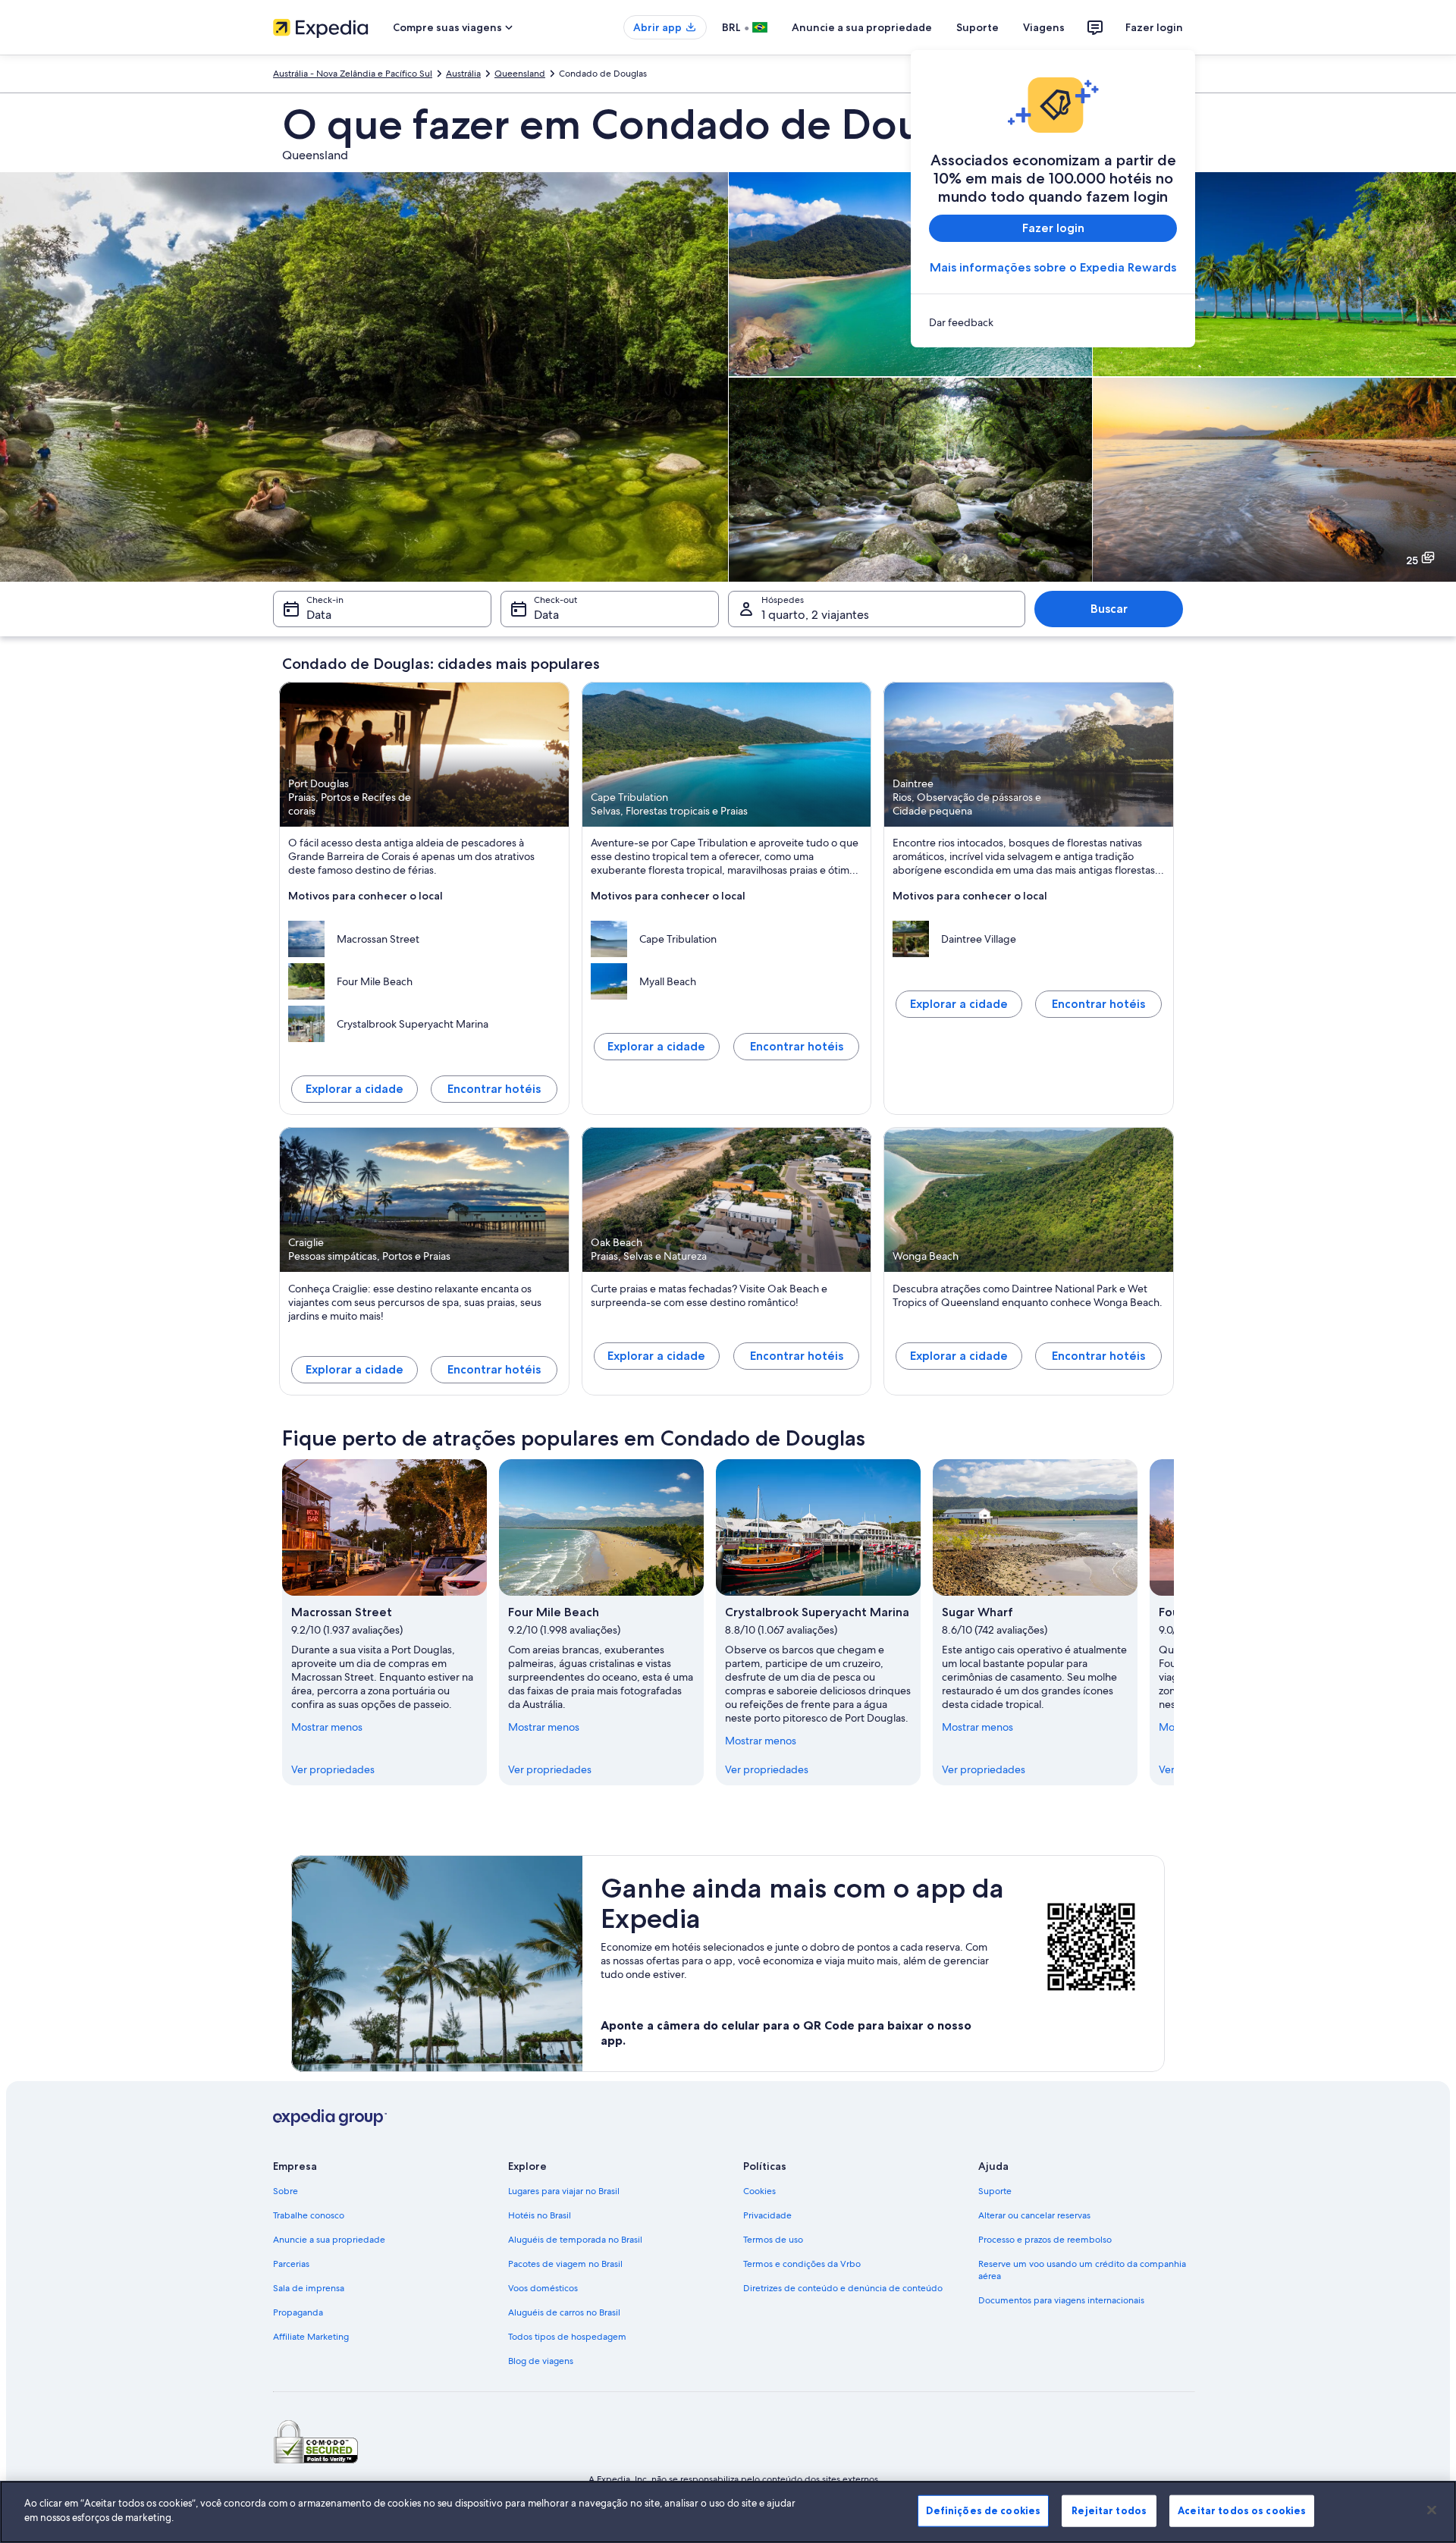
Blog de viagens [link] (541, 2361)
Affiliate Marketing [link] (311, 2337)
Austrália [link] (463, 74)
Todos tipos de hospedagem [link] (567, 2337)
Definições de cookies (983, 2510)
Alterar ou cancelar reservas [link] (1034, 2215)
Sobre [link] (286, 2191)
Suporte (977, 27)
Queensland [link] (520, 74)
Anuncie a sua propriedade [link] (329, 2240)
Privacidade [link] (767, 2215)
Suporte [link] (995, 2191)
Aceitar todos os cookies (1242, 2510)
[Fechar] (1432, 2510)
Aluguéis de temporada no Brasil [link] (575, 2240)
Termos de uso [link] (773, 2240)
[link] (1053, 322)
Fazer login (1154, 27)
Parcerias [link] (291, 2264)
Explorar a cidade (355, 1089)
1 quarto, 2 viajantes (815, 615)
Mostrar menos (327, 1727)
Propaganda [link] (298, 2312)
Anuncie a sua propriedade (862, 27)
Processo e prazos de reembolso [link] (1045, 2240)
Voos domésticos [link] (543, 2288)
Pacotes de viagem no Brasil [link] (565, 2264)
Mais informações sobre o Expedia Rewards (1053, 267)
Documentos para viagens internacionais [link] (1061, 2300)
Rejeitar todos (1109, 2510)
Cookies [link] (759, 2191)
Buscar (1109, 609)
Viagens (1044, 27)
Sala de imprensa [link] (309, 2288)
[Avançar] (1174, 1622)
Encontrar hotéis (494, 1089)
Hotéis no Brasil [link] (540, 2215)
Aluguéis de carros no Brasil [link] (564, 2312)
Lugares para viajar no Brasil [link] (564, 2191)
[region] (728, 2512)
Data (319, 615)
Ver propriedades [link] (333, 1769)
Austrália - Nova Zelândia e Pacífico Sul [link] (353, 74)
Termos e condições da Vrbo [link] (802, 2264)
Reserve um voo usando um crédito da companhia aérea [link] (1082, 2270)
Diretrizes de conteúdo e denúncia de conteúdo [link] (843, 2288)
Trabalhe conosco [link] (309, 2215)
